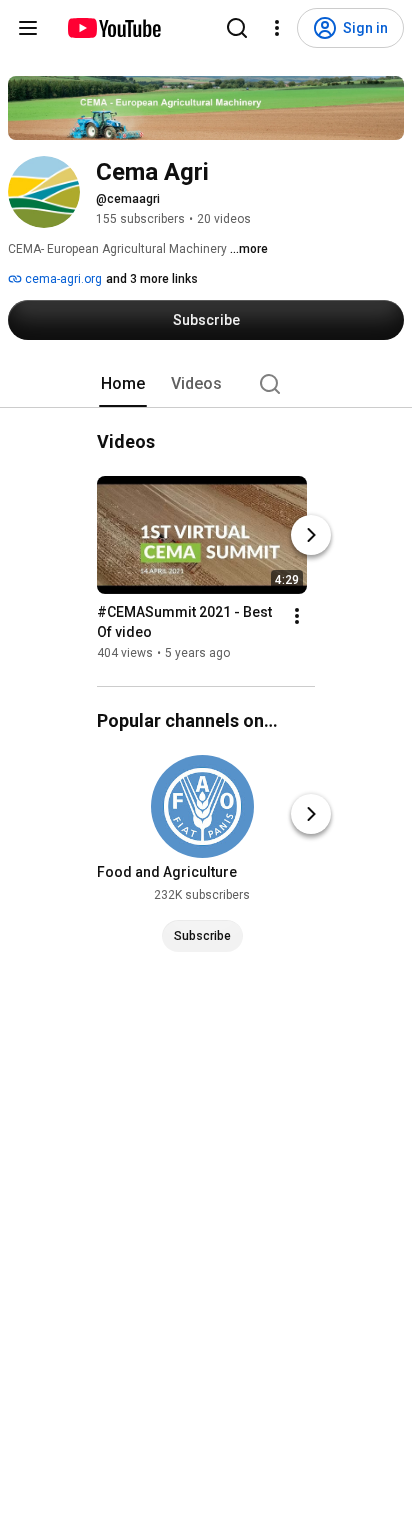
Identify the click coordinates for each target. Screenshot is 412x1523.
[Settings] (277, 28)
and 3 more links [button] (152, 279)
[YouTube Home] (113, 28)
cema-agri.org (62, 279)
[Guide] (28, 28)
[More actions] (297, 616)
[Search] (237, 28)
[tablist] (206, 384)
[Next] (311, 535)
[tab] (123, 384)
